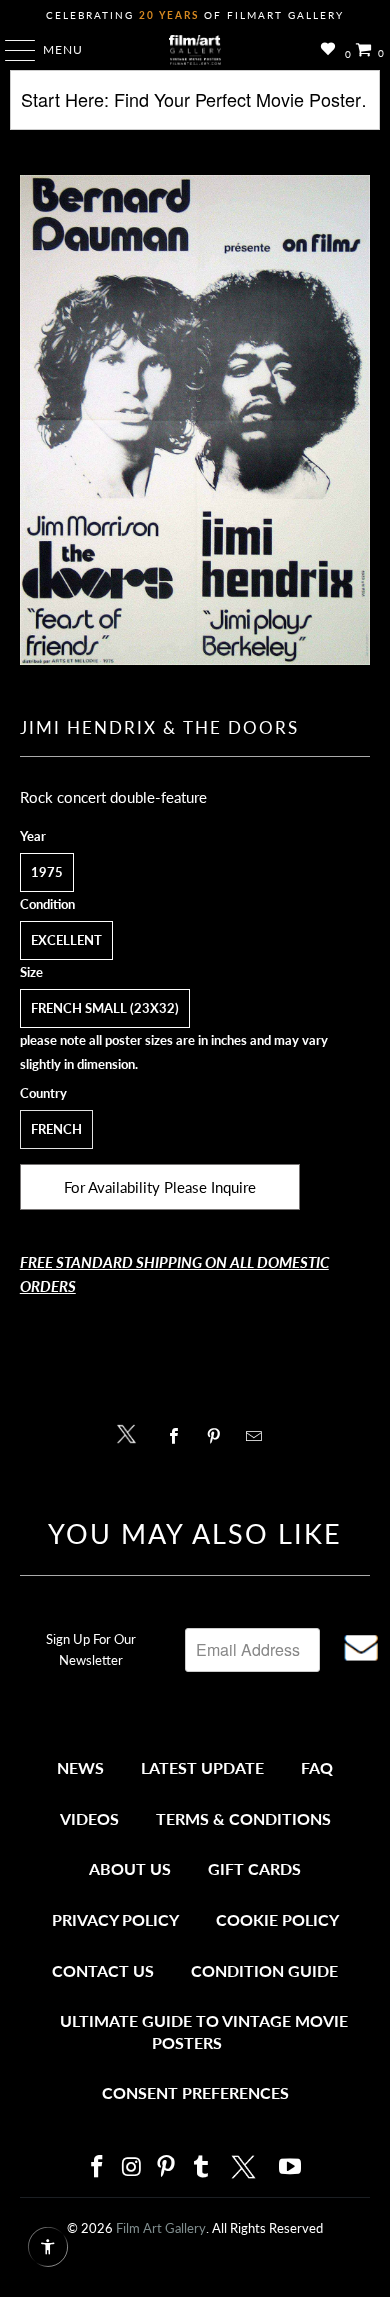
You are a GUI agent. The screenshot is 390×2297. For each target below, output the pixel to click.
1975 (47, 872)
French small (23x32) (105, 1008)
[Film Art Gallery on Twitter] (246, 2167)
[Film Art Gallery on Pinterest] (167, 2167)
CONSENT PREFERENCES (195, 2092)
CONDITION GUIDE (264, 1970)
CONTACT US (103, 1970)
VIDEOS (89, 1818)
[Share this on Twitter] (131, 1432)
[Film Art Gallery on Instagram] (132, 2167)
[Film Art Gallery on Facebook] (97, 2167)
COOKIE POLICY (277, 1919)
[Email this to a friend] (259, 1436)
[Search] (195, 107)
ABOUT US (130, 1868)
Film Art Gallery (161, 2228)
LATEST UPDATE (202, 1767)
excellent (66, 940)
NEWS (80, 1767)
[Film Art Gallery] (195, 50)
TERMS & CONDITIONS (243, 1818)
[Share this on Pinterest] (218, 1436)
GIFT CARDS (254, 1868)
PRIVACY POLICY (115, 1919)
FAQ (317, 1767)
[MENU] (10, 50)
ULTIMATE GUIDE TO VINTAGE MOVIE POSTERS (204, 2031)
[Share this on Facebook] (178, 1436)
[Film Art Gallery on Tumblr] (201, 2167)
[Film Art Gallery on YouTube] (291, 2167)
